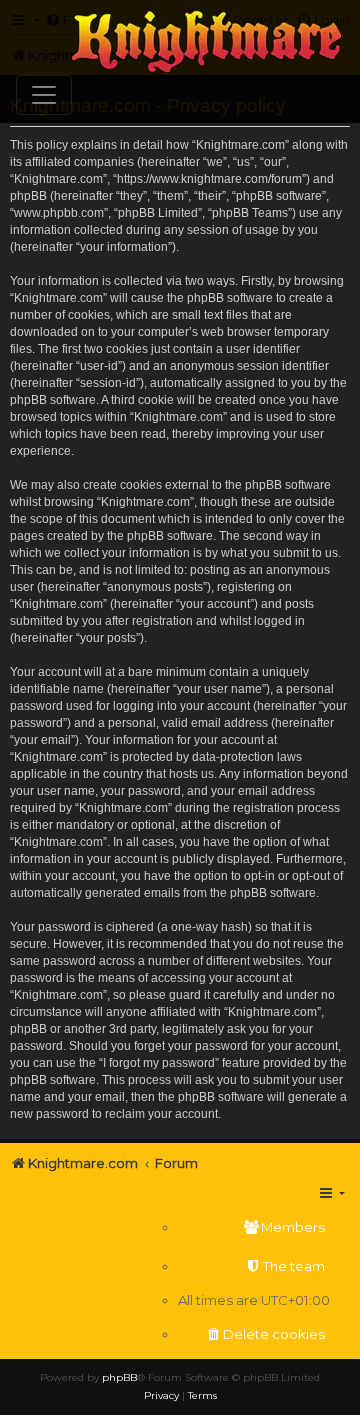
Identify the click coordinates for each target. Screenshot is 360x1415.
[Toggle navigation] (44, 95)
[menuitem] (254, 1227)
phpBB (119, 1377)
